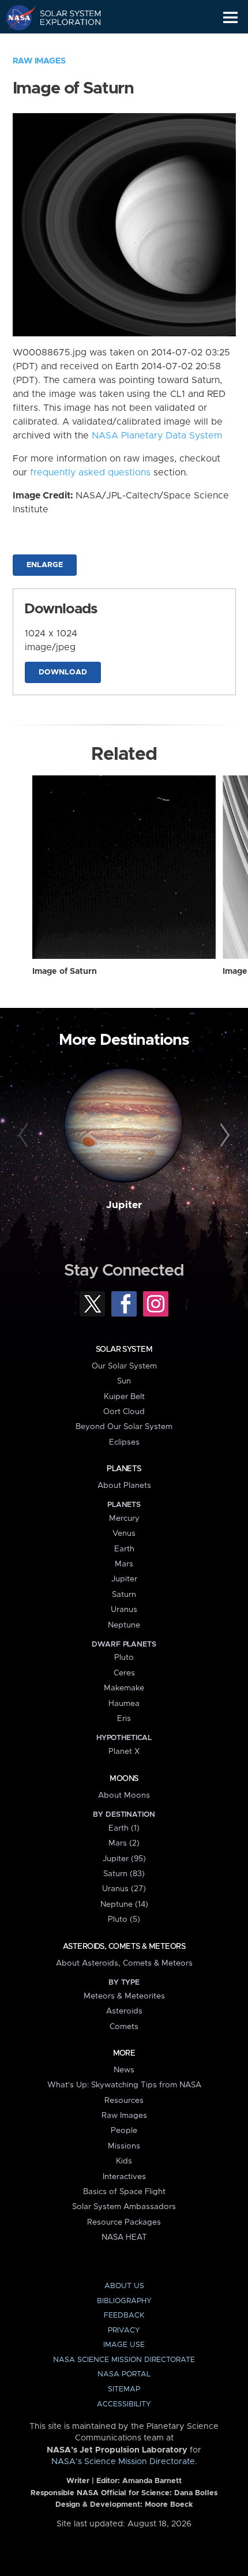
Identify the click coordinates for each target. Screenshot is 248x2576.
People (124, 2131)
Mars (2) (124, 1843)
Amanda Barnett (152, 2481)
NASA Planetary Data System (157, 436)
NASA (15, 17)
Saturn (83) (124, 1874)
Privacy (124, 2331)
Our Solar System (124, 1366)
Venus (124, 1533)
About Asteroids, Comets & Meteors (124, 1963)
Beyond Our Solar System (124, 1427)
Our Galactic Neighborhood (64, 44)
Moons (124, 1779)
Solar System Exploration (64, 17)
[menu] (230, 18)
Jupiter (124, 1205)
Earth (124, 1549)
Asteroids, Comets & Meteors (124, 1947)
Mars (124, 1564)
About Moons (124, 1795)
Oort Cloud (124, 1412)
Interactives (124, 2177)
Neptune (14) (124, 1904)
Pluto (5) (124, 1919)
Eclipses (124, 1442)
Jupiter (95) (124, 1859)
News (124, 2070)
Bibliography (124, 2301)
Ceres (124, 1673)
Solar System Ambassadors (124, 2207)
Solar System (124, 1349)
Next (223, 1136)
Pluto (124, 1658)
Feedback (124, 2316)
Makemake (124, 1688)
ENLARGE (45, 565)
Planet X (124, 1752)
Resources (124, 2101)
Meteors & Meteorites (124, 1996)
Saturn (124, 1595)
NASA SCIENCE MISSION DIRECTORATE (124, 2360)
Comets (124, 2027)
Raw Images (39, 61)
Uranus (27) (124, 1889)
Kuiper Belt (124, 1397)
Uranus (124, 1610)
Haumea (124, 1704)
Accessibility (124, 2404)
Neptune (124, 1625)
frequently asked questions (90, 473)
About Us (124, 2286)
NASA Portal (124, 2374)
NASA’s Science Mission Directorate (123, 2462)
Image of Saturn (65, 972)
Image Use (124, 2345)
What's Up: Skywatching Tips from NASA (124, 2085)
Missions (124, 2146)
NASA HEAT (124, 2237)
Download (63, 672)
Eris (124, 1719)
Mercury (124, 1518)
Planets (124, 1469)
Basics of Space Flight (124, 2192)
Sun (124, 1381)
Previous (25, 1136)
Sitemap (124, 2389)
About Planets (124, 1486)
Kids (124, 2161)
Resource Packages (124, 2222)
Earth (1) (124, 1828)
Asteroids (124, 2011)
